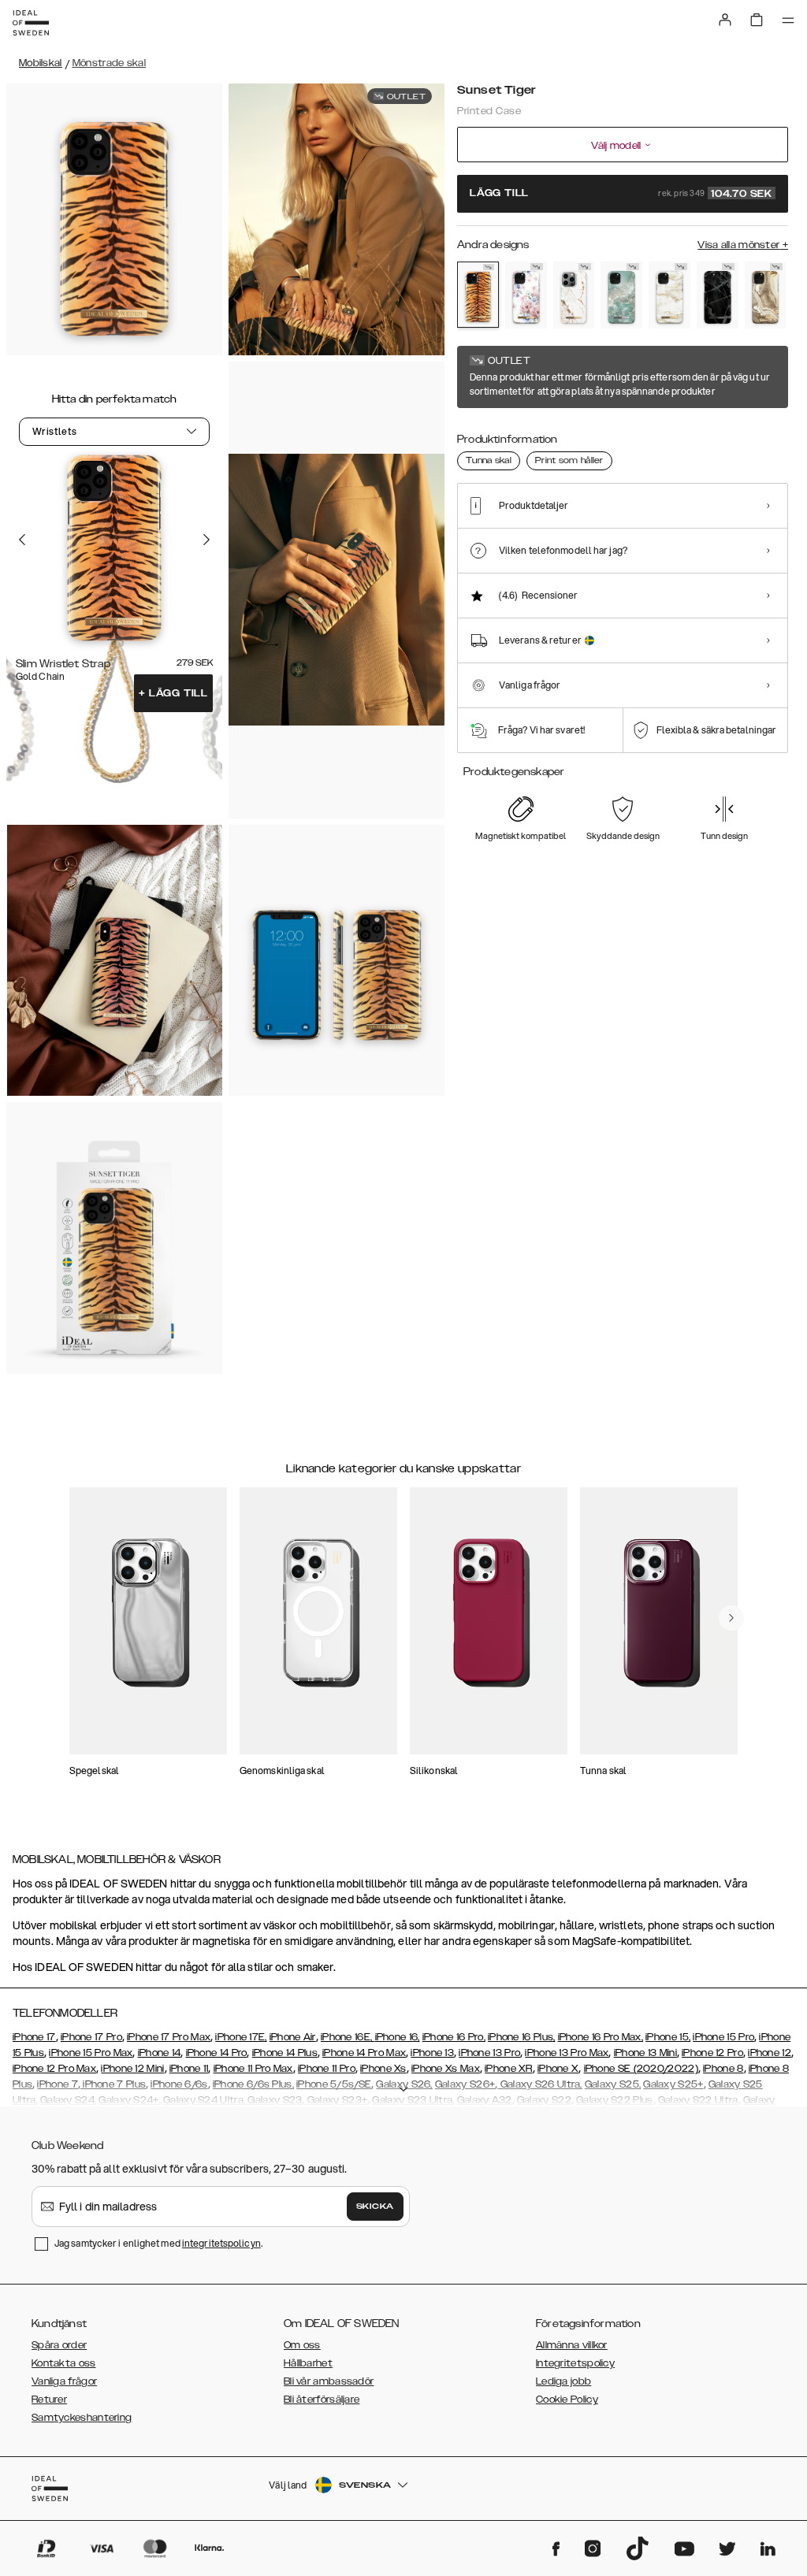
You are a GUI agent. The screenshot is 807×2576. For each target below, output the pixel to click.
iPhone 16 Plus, (522, 2037)
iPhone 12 (770, 2053)
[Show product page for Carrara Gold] (574, 295)
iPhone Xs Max (446, 2069)
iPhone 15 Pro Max (91, 2053)
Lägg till (173, 693)
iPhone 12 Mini (132, 2069)
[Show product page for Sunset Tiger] (478, 295)
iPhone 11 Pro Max (253, 2069)
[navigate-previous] (731, 1618)
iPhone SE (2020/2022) (641, 2069)
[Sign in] (725, 20)
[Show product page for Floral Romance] (526, 295)
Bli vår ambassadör (329, 2381)
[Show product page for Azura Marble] (621, 295)
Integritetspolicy (575, 2363)
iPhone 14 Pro (217, 2053)
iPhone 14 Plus (285, 2053)
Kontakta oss (64, 2363)
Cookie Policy (567, 2400)
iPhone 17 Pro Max (169, 2037)
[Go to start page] (31, 23)
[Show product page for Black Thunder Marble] (718, 295)
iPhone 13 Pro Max (567, 2053)
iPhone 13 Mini (645, 2053)
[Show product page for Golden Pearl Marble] (669, 295)
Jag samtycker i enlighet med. (158, 2243)
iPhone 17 (34, 2037)
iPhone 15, (668, 2037)
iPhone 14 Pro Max (364, 2053)
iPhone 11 (189, 2069)
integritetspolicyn (221, 2243)
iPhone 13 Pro (489, 2053)
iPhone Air (293, 2037)
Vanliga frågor (64, 2381)
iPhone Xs (383, 2069)
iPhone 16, (398, 2037)
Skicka (375, 2207)
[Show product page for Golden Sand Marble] (766, 295)
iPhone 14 (160, 2053)
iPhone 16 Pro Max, (601, 2037)
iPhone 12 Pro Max (54, 2069)
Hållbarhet (308, 2363)
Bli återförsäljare (322, 2400)
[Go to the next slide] (206, 540)
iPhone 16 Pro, (454, 2037)
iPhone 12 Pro (712, 2053)
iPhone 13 (432, 2053)
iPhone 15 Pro (723, 2037)
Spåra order (59, 2345)
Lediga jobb (563, 2381)
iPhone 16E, (348, 2037)
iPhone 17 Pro (91, 2037)
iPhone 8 (723, 2069)
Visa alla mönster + (743, 245)
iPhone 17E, (241, 2037)
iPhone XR (509, 2069)
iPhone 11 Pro (327, 2069)
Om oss (302, 2345)
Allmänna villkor (572, 2345)
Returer (49, 2400)
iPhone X (558, 2069)
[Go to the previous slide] (22, 540)
